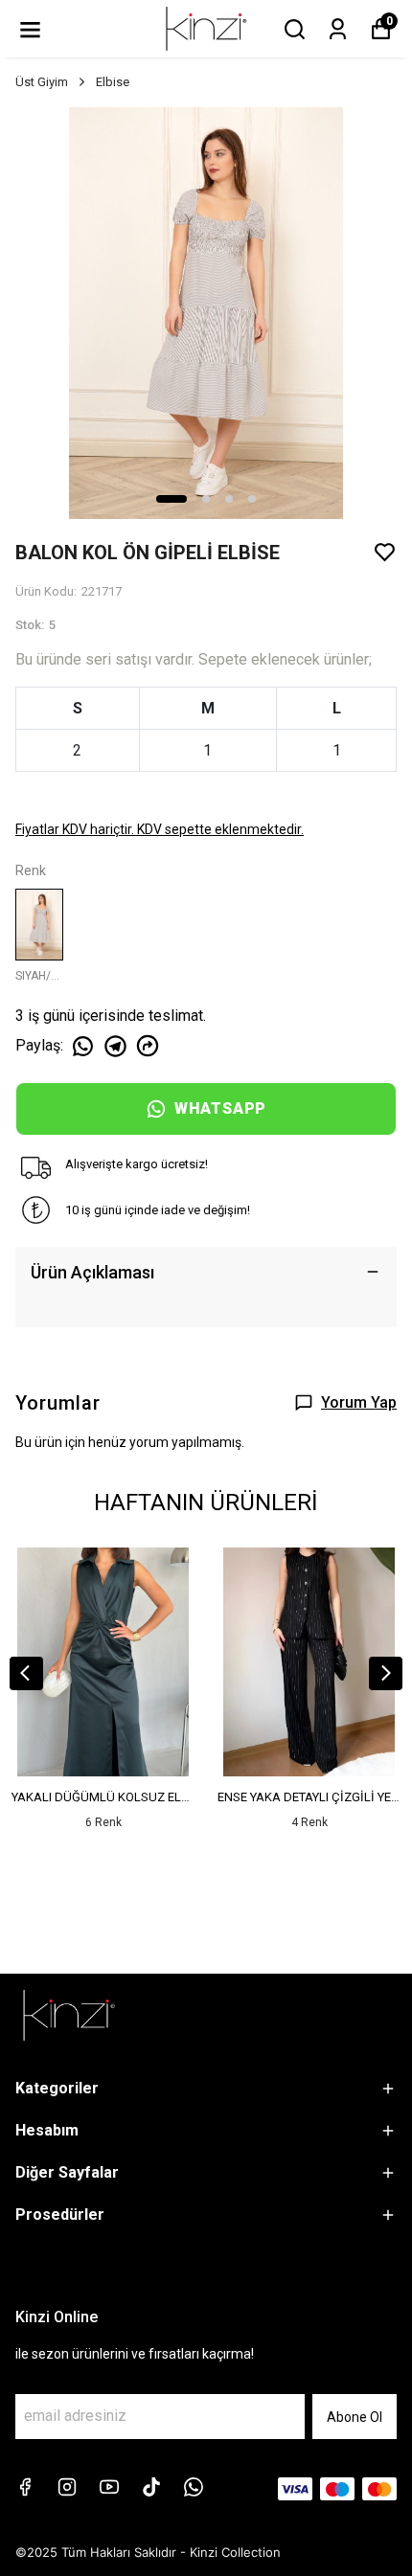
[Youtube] (109, 2487)
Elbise (113, 82)
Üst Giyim (42, 82)
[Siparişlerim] (338, 29)
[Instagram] (67, 2487)
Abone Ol (355, 2417)
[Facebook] (25, 2487)
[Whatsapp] (194, 2487)
